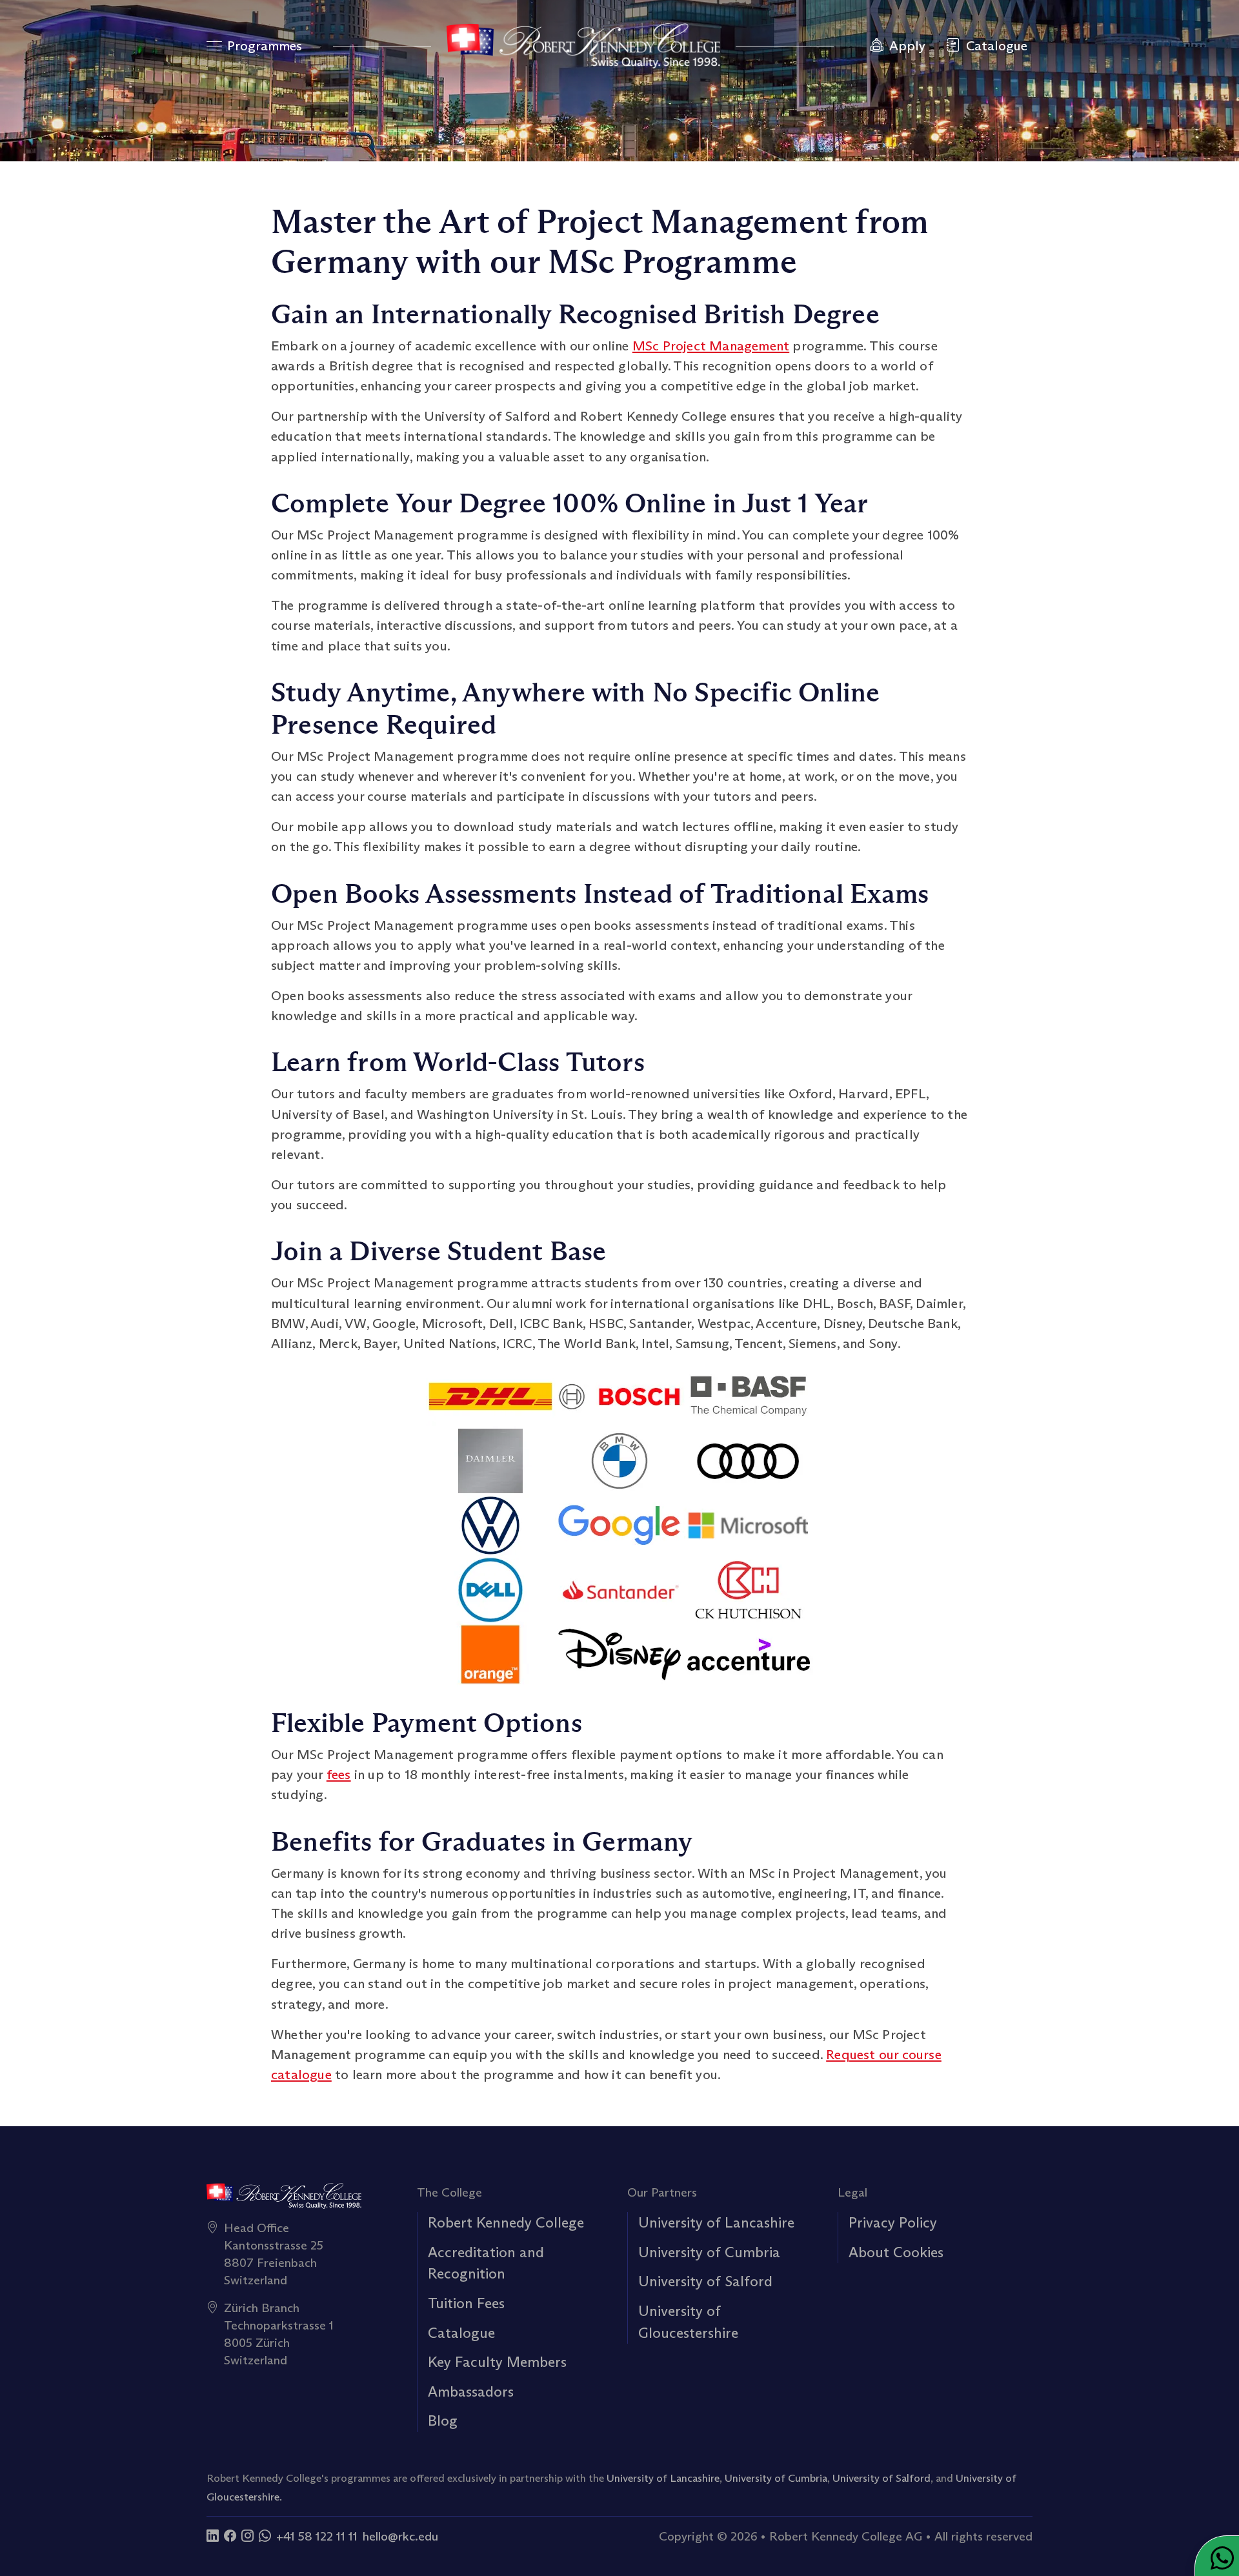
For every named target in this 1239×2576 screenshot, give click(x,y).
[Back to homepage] (583, 46)
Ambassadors (471, 2391)
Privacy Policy (893, 2222)
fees (339, 1775)
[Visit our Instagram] (247, 2536)
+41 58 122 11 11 (317, 2536)
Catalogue (461, 2333)
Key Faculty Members (497, 2362)
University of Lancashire (716, 2222)
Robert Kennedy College (506, 2222)
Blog (443, 2420)
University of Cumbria (709, 2252)
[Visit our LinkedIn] (213, 2536)
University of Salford (705, 2281)
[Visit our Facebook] (230, 2536)
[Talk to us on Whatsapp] (265, 2536)
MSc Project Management (711, 346)
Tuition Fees (466, 2303)
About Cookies (896, 2252)
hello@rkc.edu (400, 2536)
